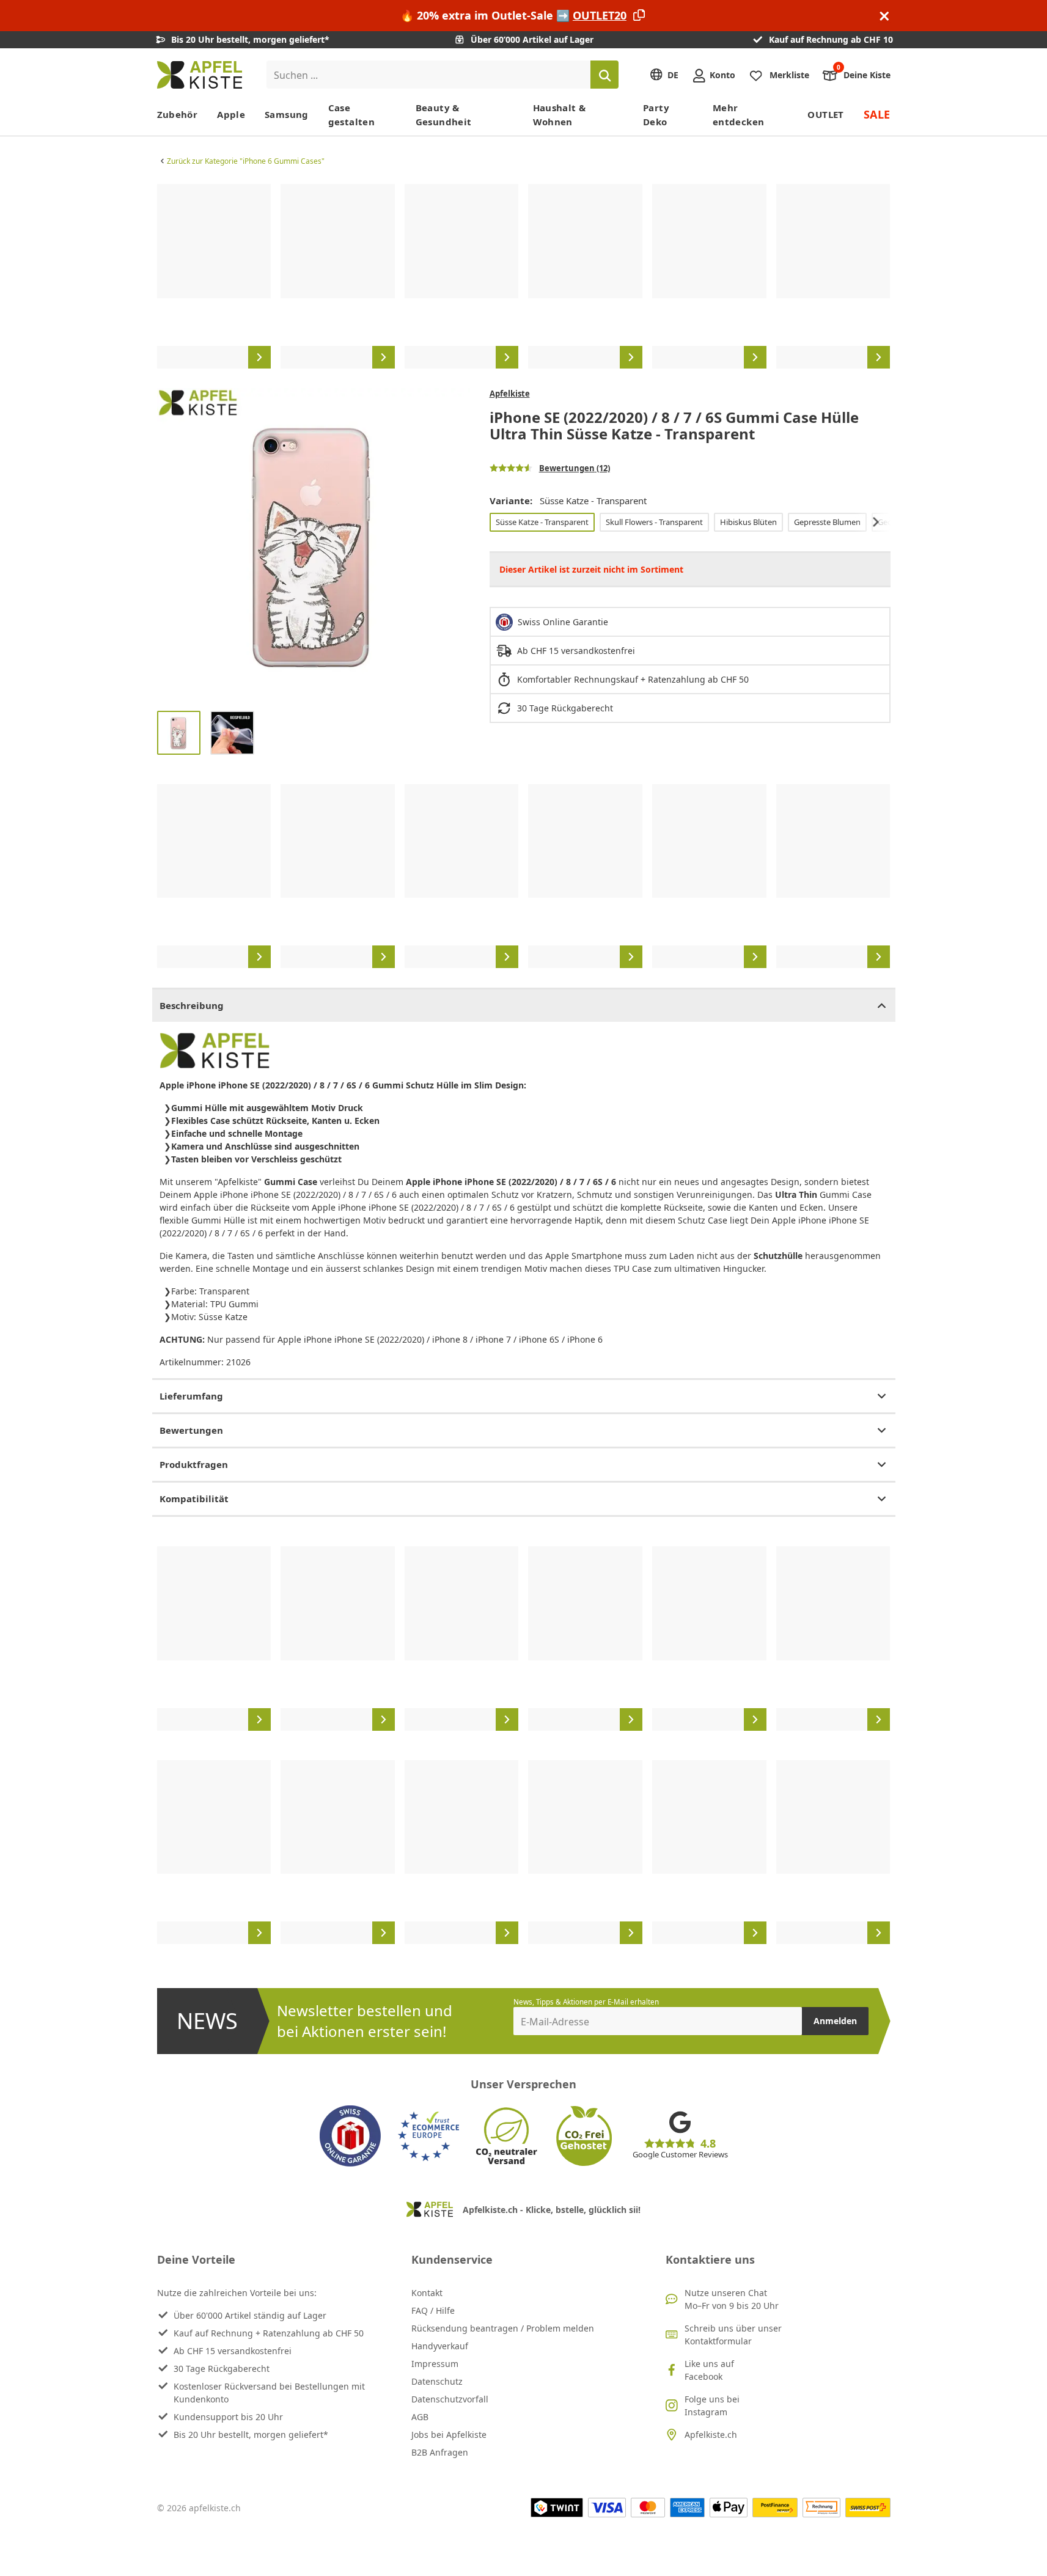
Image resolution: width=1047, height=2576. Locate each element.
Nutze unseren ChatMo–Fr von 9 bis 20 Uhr (732, 2299)
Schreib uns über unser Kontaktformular (733, 2335)
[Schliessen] (884, 16)
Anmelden (835, 2021)
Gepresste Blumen (827, 522)
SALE (877, 114)
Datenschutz (437, 2381)
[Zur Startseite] (200, 75)
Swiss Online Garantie (563, 622)
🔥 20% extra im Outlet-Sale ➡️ (513, 15)
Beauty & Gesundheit (444, 115)
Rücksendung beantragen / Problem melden (503, 2328)
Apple (231, 114)
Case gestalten (351, 115)
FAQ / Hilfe (433, 2310)
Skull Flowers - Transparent (654, 522)
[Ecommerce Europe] (428, 2136)
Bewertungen (191, 1430)
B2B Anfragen (440, 2452)
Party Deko (656, 115)
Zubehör (178, 114)
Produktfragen (194, 1464)
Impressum (435, 2364)
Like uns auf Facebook (709, 2370)
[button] (169, 545)
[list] (524, 276)
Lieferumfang (191, 1396)
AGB (420, 2417)
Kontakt (427, 2293)
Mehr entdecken (738, 115)
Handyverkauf (440, 2346)
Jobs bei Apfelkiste (449, 2435)
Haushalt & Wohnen (560, 115)
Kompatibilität (194, 1499)
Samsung (287, 114)
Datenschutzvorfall (450, 2399)
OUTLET (825, 114)
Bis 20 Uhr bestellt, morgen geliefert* (251, 2435)
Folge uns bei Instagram (712, 2405)
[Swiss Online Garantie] (350, 2136)
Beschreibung (192, 1005)
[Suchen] (604, 75)
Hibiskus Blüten (748, 522)
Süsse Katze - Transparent (542, 522)
